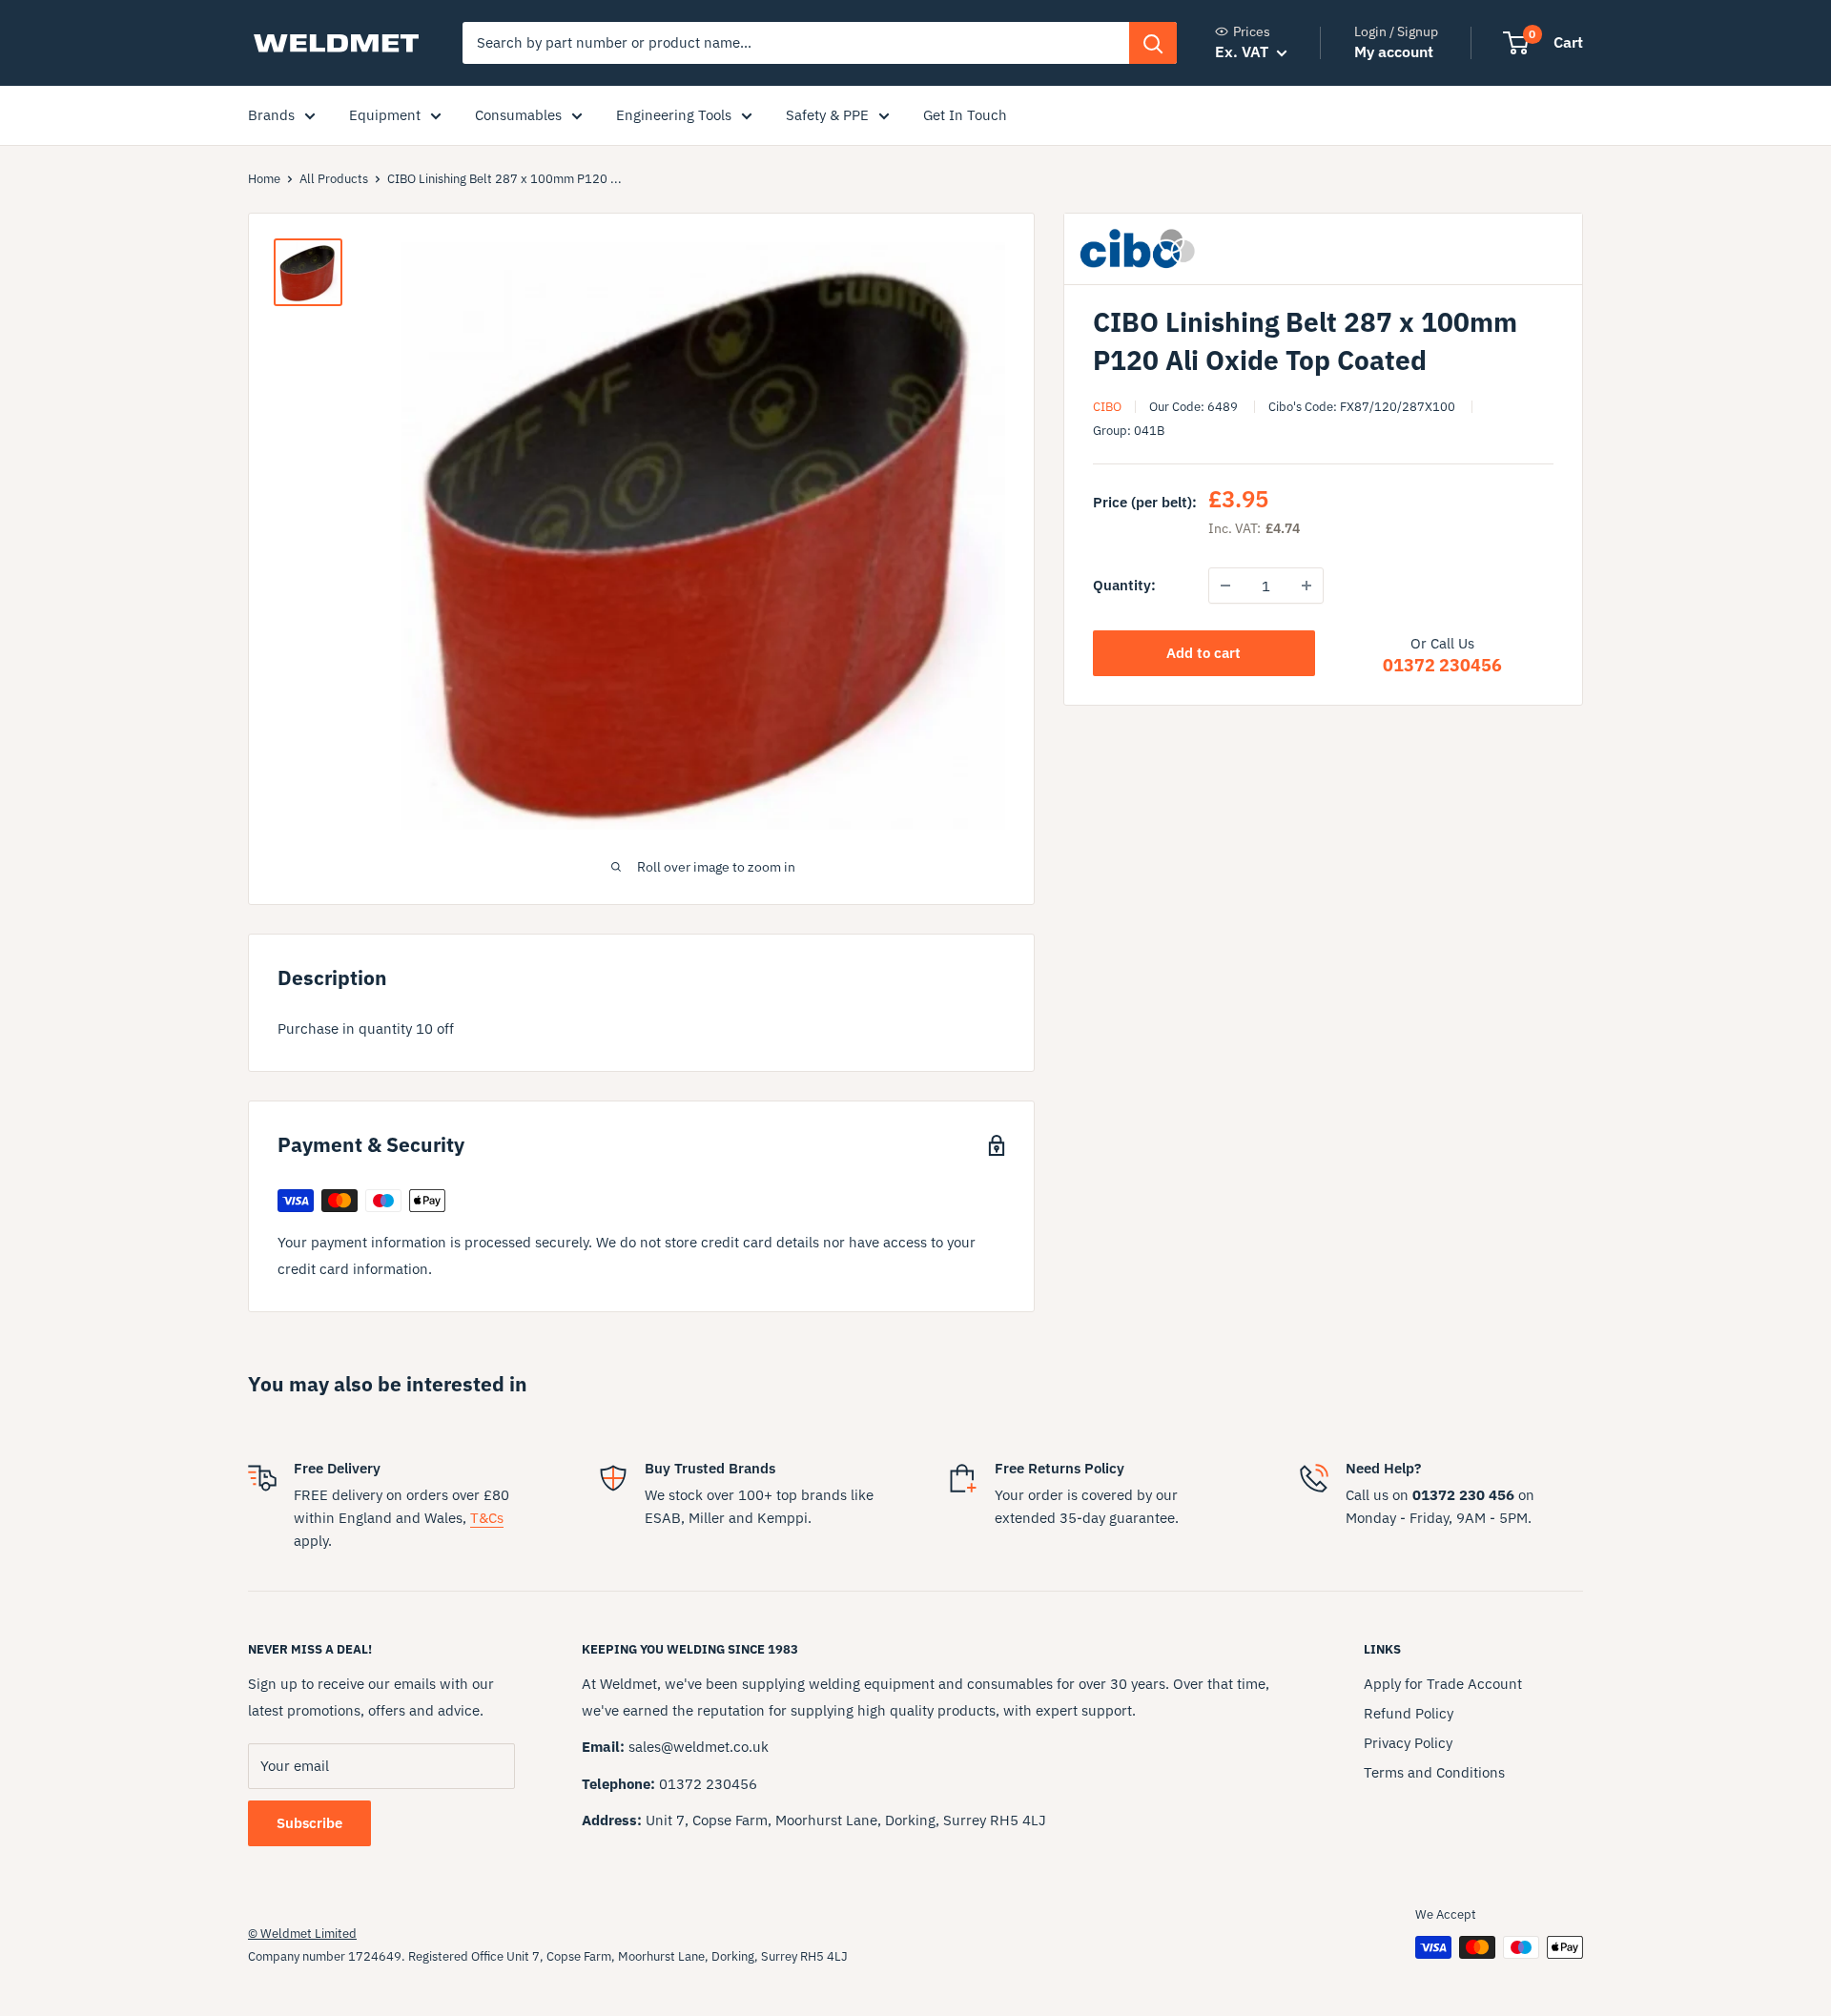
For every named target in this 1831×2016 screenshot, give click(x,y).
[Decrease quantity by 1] (1225, 586)
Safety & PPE (827, 115)
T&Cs (487, 1518)
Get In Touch (965, 115)
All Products (334, 179)
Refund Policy (1409, 1713)
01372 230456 (1442, 665)
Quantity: (1124, 585)
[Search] (1153, 43)
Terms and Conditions (1434, 1772)
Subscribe (309, 1823)
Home (264, 179)
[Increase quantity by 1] (1306, 586)
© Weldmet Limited (302, 1934)
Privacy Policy (1408, 1743)
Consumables (518, 115)
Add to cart (1204, 653)
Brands (271, 115)
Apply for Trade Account (1443, 1684)
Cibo (1107, 407)
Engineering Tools (674, 115)
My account (1394, 51)
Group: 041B (1129, 431)
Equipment (385, 115)
